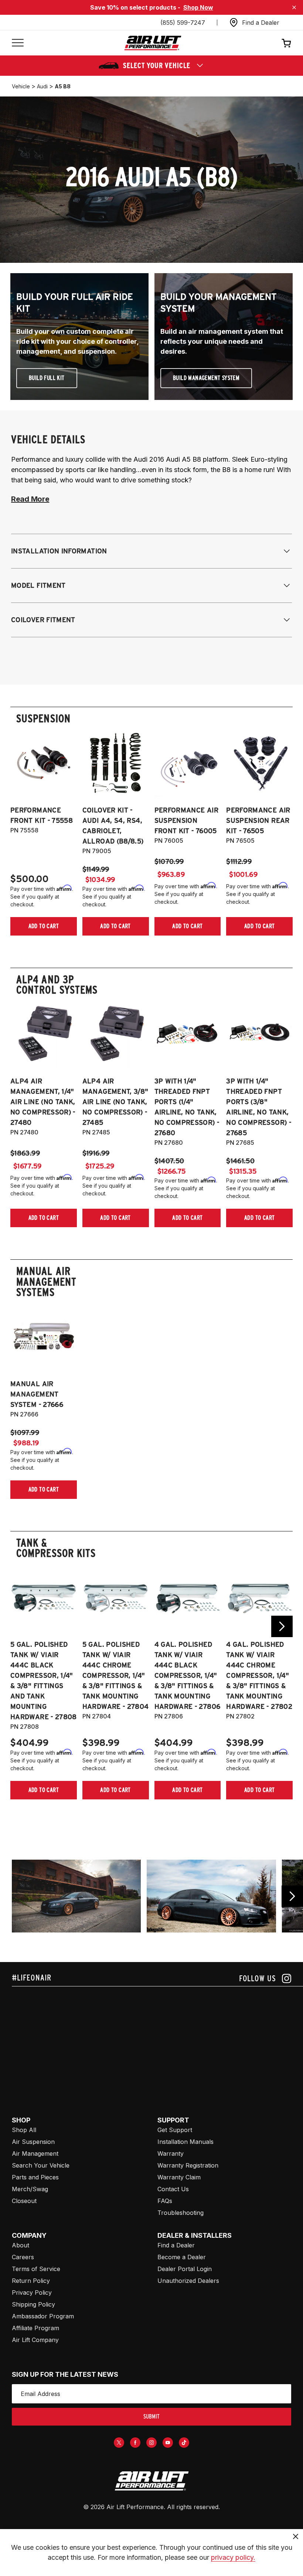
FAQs (165, 2201)
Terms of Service (36, 2269)
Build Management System (206, 378)
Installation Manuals (185, 2142)
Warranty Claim (179, 2177)
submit (151, 2417)
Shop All (24, 2130)
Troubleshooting (181, 2213)
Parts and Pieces (35, 2177)
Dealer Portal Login (185, 2269)
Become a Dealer (182, 2257)
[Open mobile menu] (18, 43)
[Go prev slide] (21, 1626)
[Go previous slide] (292, 1896)
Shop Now (198, 7)
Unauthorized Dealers (188, 2281)
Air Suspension (33, 2142)
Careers (23, 2257)
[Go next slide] (282, 1626)
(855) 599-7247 (183, 23)
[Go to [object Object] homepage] (151, 2481)
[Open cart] (286, 43)
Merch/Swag (30, 2189)
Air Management (35, 2154)
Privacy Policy (32, 2292)
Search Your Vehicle (41, 2165)
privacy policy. (233, 2557)
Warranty (171, 2154)
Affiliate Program (35, 2328)
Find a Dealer (176, 2245)
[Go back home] (153, 43)
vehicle (21, 86)
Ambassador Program (43, 2316)
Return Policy (31, 2281)
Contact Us (173, 2189)
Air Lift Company (35, 2340)
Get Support (175, 2130)
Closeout (24, 2201)
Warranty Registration (188, 2165)
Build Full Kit (47, 378)
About (21, 2245)
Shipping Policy (33, 2304)
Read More (30, 499)
